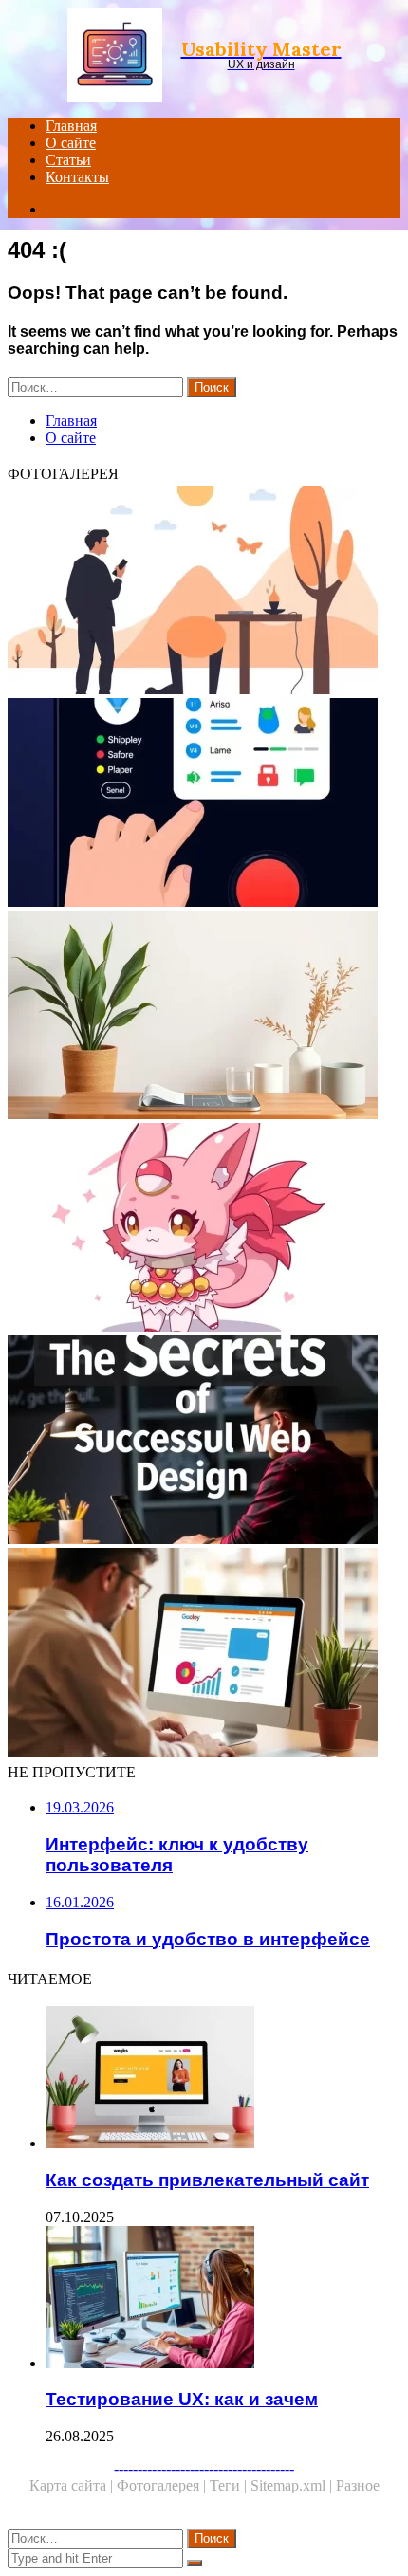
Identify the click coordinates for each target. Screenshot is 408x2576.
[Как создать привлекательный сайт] (223, 2079)
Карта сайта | (73, 2485)
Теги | (230, 2485)
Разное (358, 2485)
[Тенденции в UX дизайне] (204, 592)
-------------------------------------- (204, 2468)
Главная (71, 126)
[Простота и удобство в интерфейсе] (204, 1017)
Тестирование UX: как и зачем (182, 2399)
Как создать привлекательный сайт (207, 2180)
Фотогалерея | (163, 2485)
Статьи (68, 160)
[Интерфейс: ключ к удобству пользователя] (204, 804)
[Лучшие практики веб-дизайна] (204, 1229)
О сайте (71, 143)
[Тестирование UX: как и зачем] (223, 2299)
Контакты (77, 177)
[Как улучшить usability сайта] (204, 1654)
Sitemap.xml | (293, 2485)
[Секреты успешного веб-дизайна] (204, 1442)
